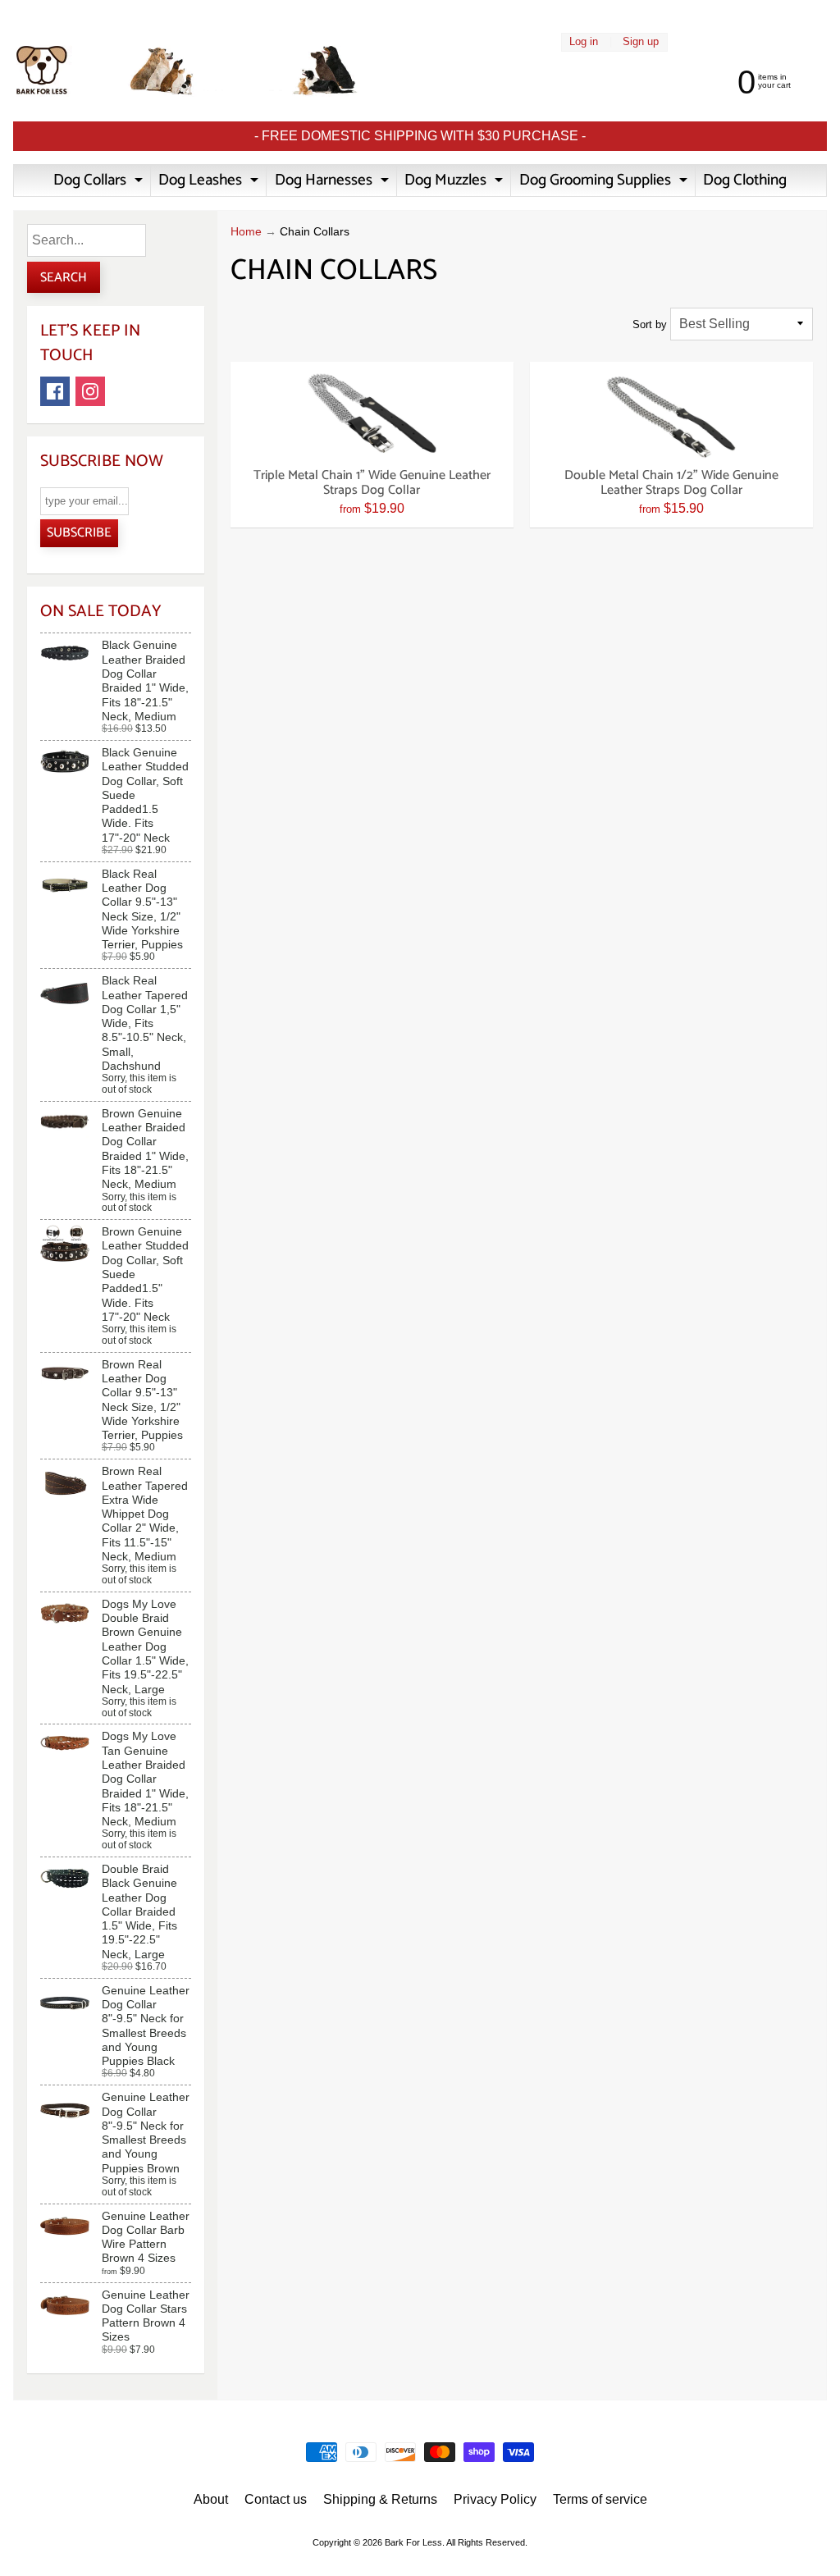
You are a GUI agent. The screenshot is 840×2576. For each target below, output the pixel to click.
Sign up (641, 42)
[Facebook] (55, 391)
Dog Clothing (745, 180)
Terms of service (600, 2499)
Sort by (650, 324)
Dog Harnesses (334, 182)
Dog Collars (100, 182)
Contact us (276, 2499)
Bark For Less (413, 2542)
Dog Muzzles (456, 182)
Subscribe (79, 533)
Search (64, 278)
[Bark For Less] (187, 71)
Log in (584, 42)
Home (246, 232)
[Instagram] (90, 391)
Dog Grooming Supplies (605, 182)
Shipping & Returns (380, 2499)
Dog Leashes (210, 182)
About (211, 2499)
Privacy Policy (495, 2499)
